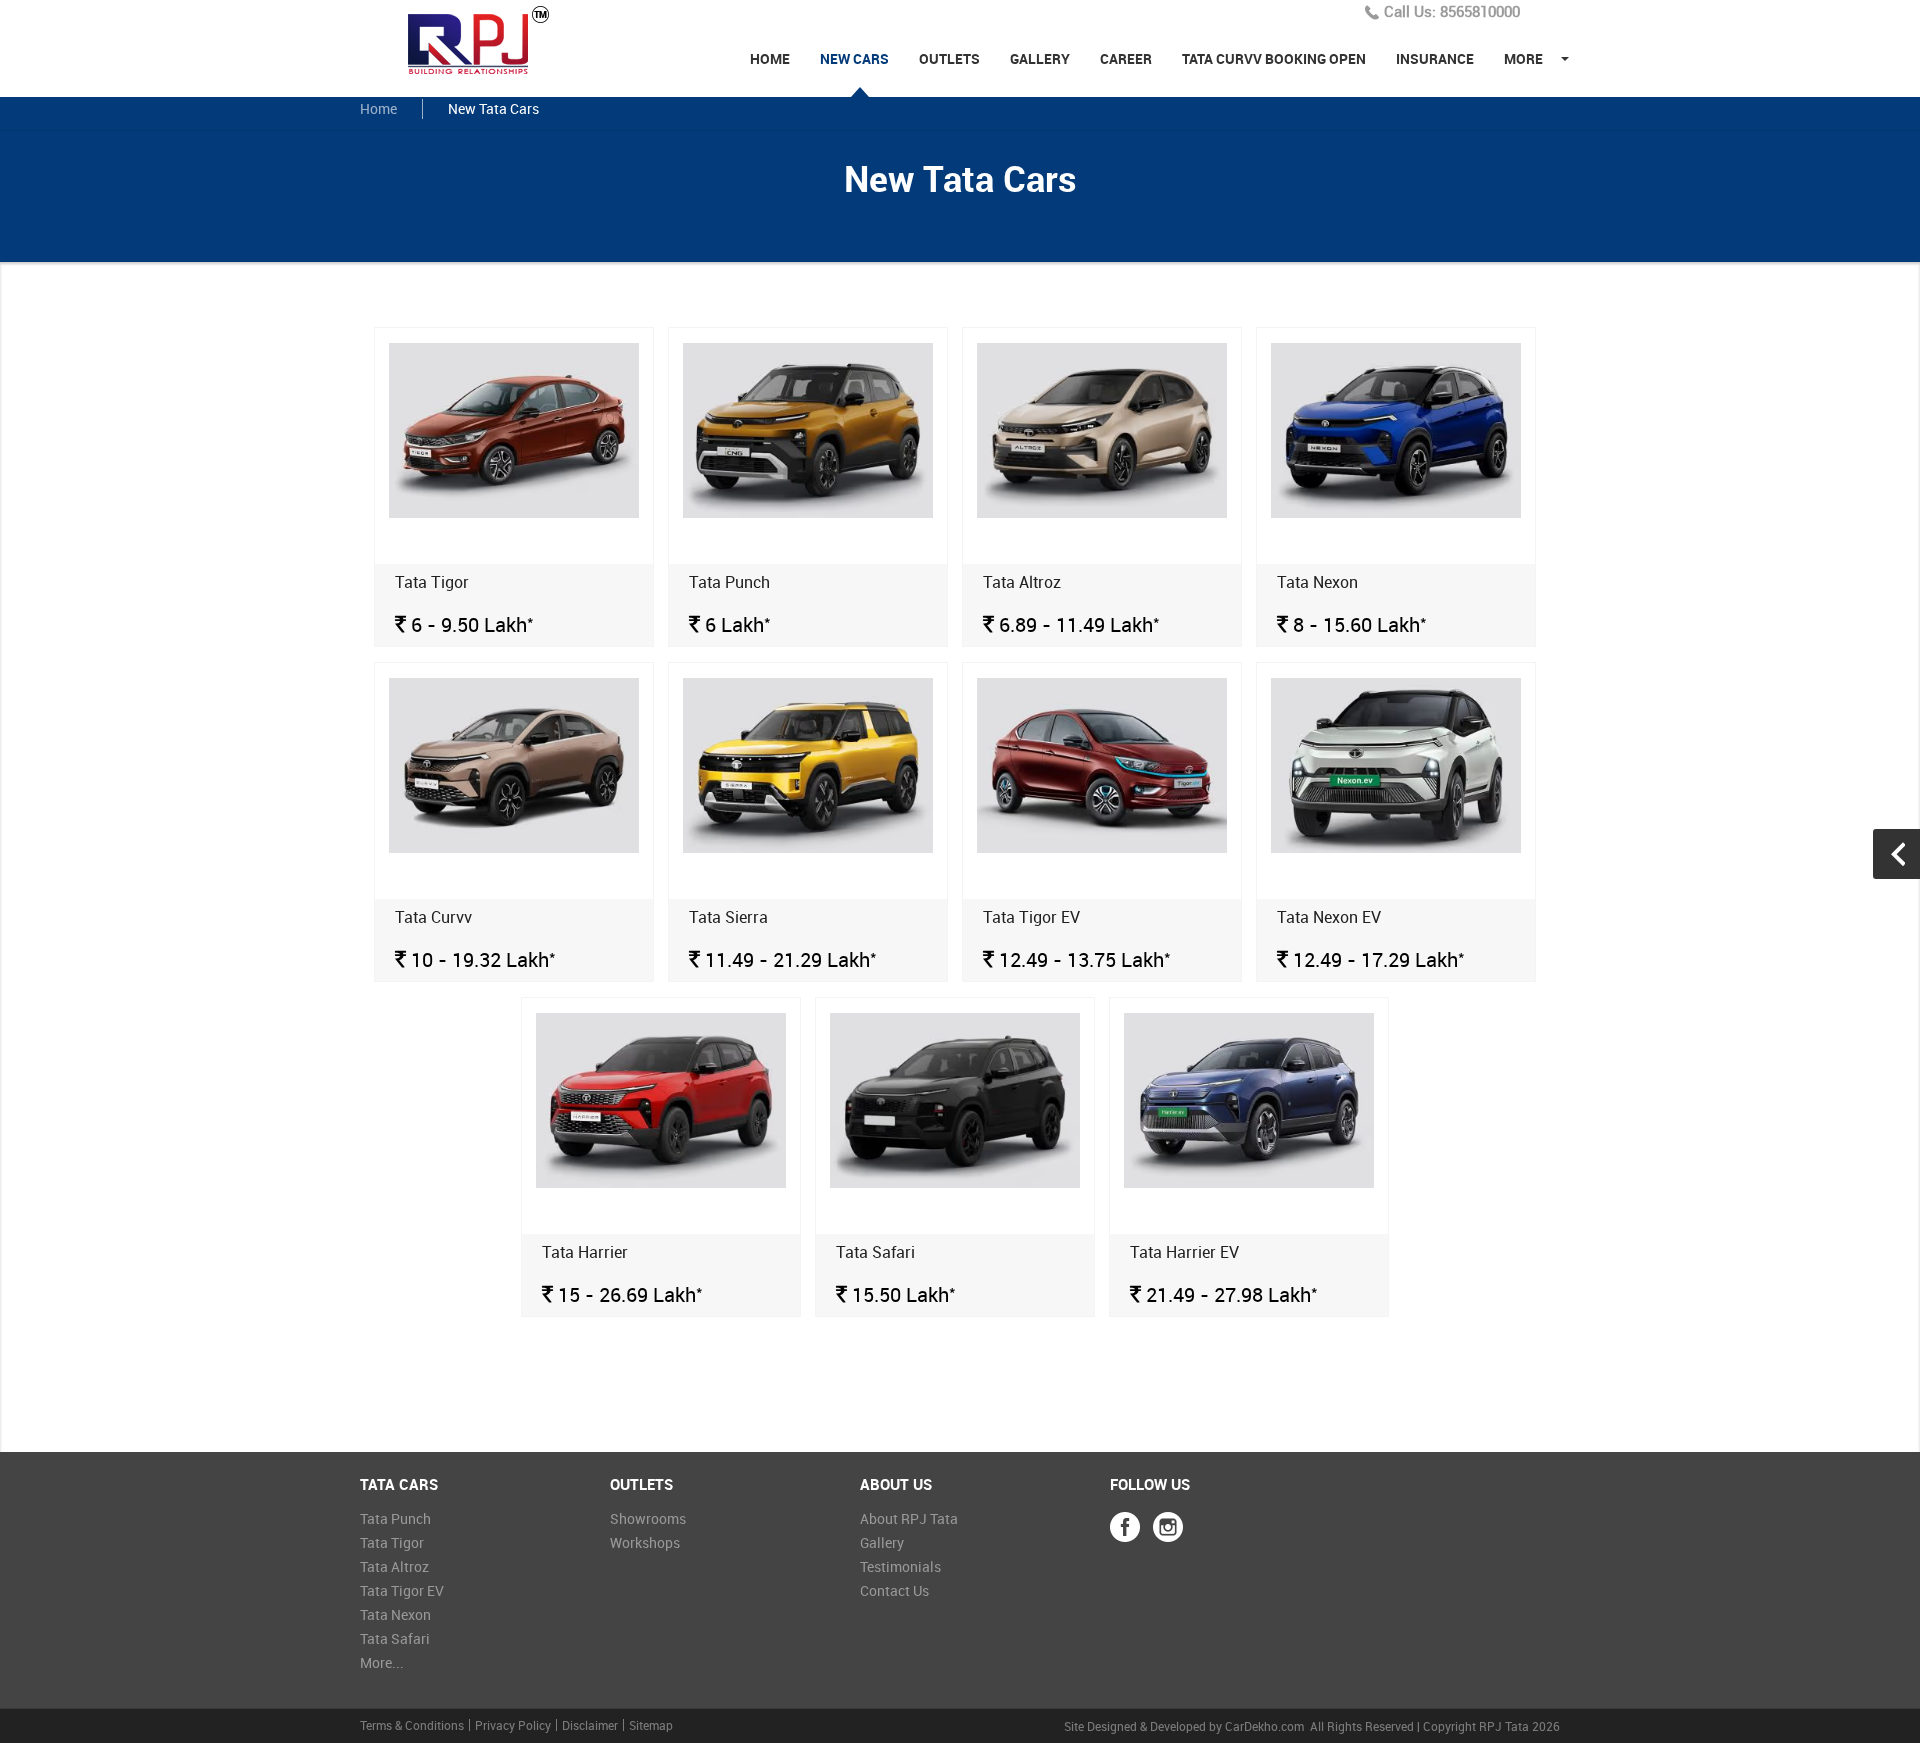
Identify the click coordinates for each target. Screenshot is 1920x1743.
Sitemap (651, 1725)
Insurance (1435, 58)
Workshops (645, 1542)
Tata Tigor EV (1031, 917)
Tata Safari (875, 1252)
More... (382, 1662)
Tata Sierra (728, 917)
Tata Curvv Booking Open (1274, 58)
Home (770, 58)
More (1523, 58)
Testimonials (900, 1566)
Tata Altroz (1022, 582)
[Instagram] (1168, 1527)
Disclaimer (590, 1725)
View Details (514, 378)
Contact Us (894, 1590)
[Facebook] (1125, 1527)
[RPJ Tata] (489, 38)
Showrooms (648, 1518)
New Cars (854, 58)
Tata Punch (729, 582)
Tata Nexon (1317, 582)
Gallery (1040, 58)
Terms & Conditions (412, 1725)
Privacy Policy (513, 1725)
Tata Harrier (585, 1252)
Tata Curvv (433, 917)
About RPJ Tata (909, 1518)
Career (1126, 58)
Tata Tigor (432, 582)
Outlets (949, 58)
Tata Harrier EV (1184, 1252)
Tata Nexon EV (1329, 917)
